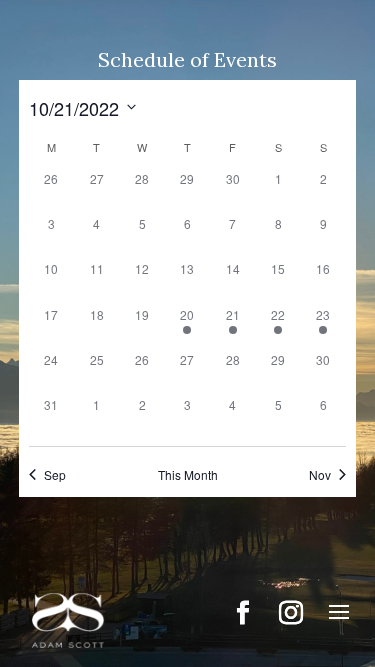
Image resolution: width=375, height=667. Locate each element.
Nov (320, 475)
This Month (188, 475)
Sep (55, 475)
